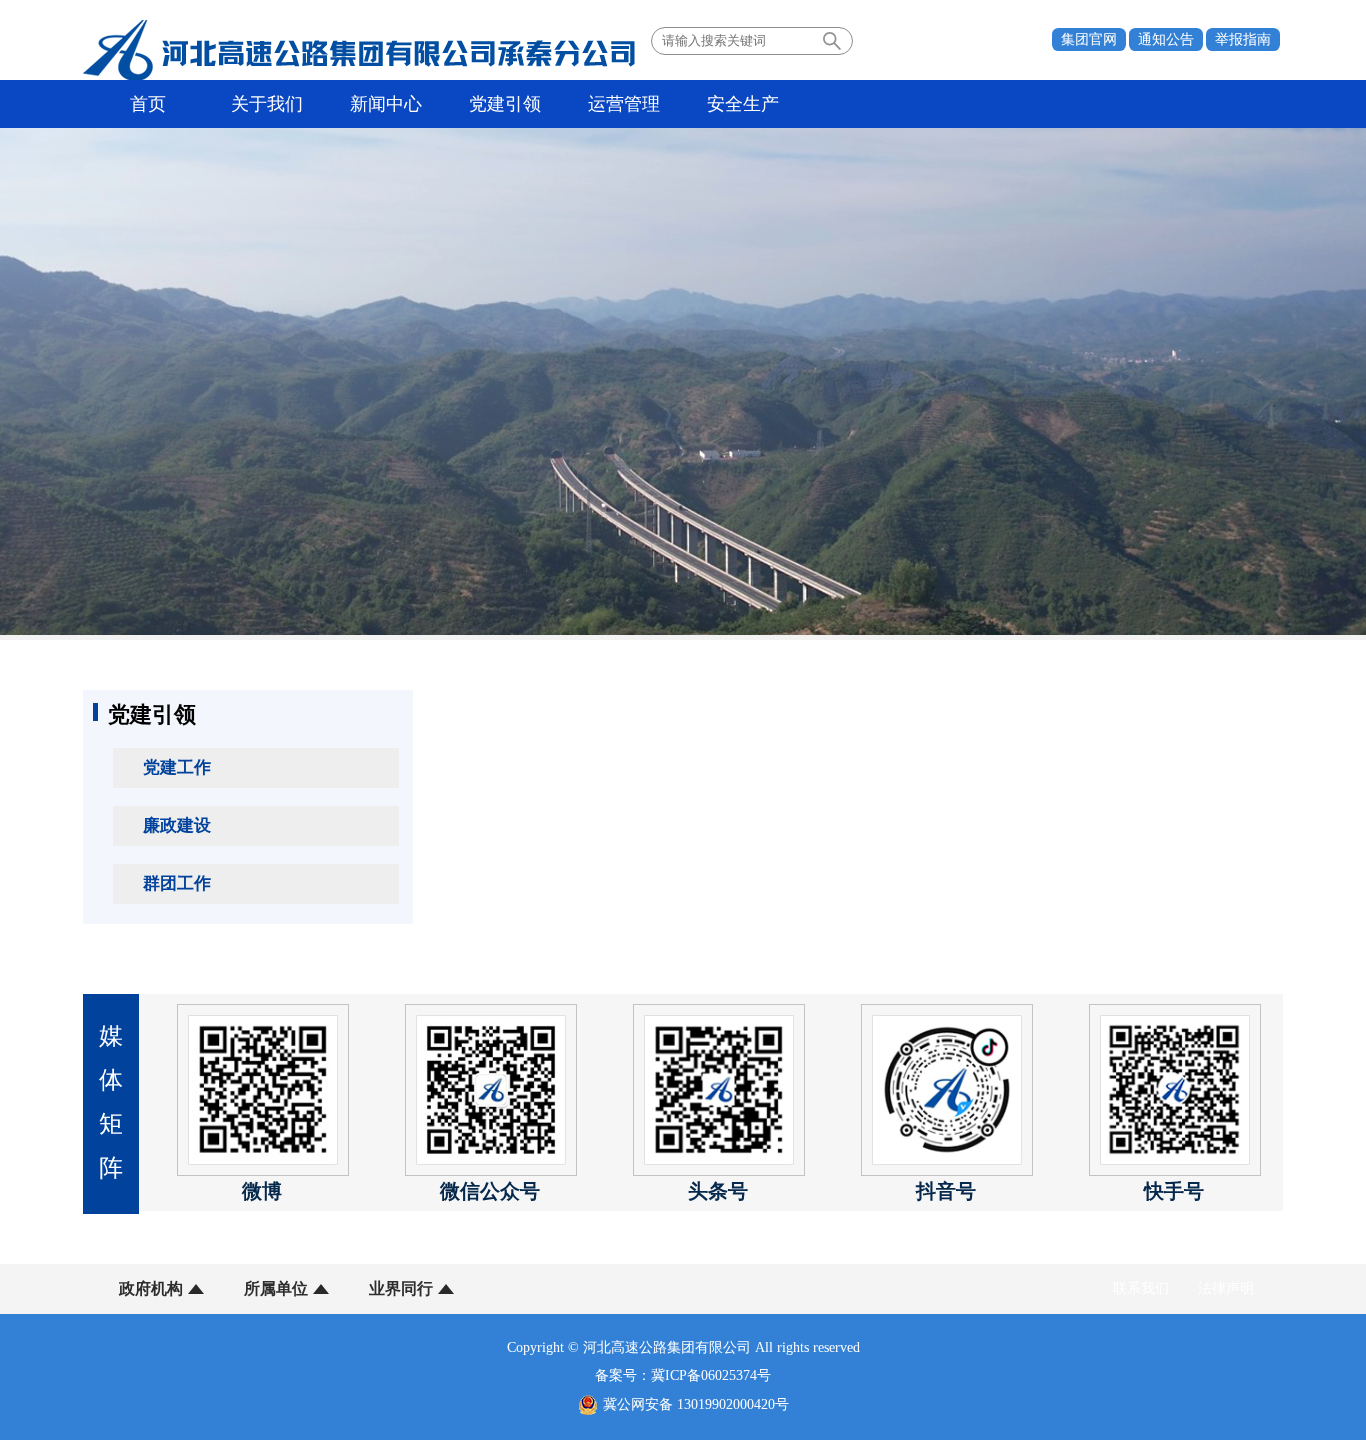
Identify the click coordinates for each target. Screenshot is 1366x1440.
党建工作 (177, 767)
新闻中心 (386, 104)
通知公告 (1166, 39)
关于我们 (267, 104)
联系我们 (1141, 1288)
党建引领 (505, 104)
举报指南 (1243, 39)
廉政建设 (177, 825)
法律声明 (1226, 1288)
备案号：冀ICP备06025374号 (683, 1375)
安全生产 (743, 104)
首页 (148, 104)
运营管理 (624, 104)
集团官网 (1089, 39)
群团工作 (177, 883)
